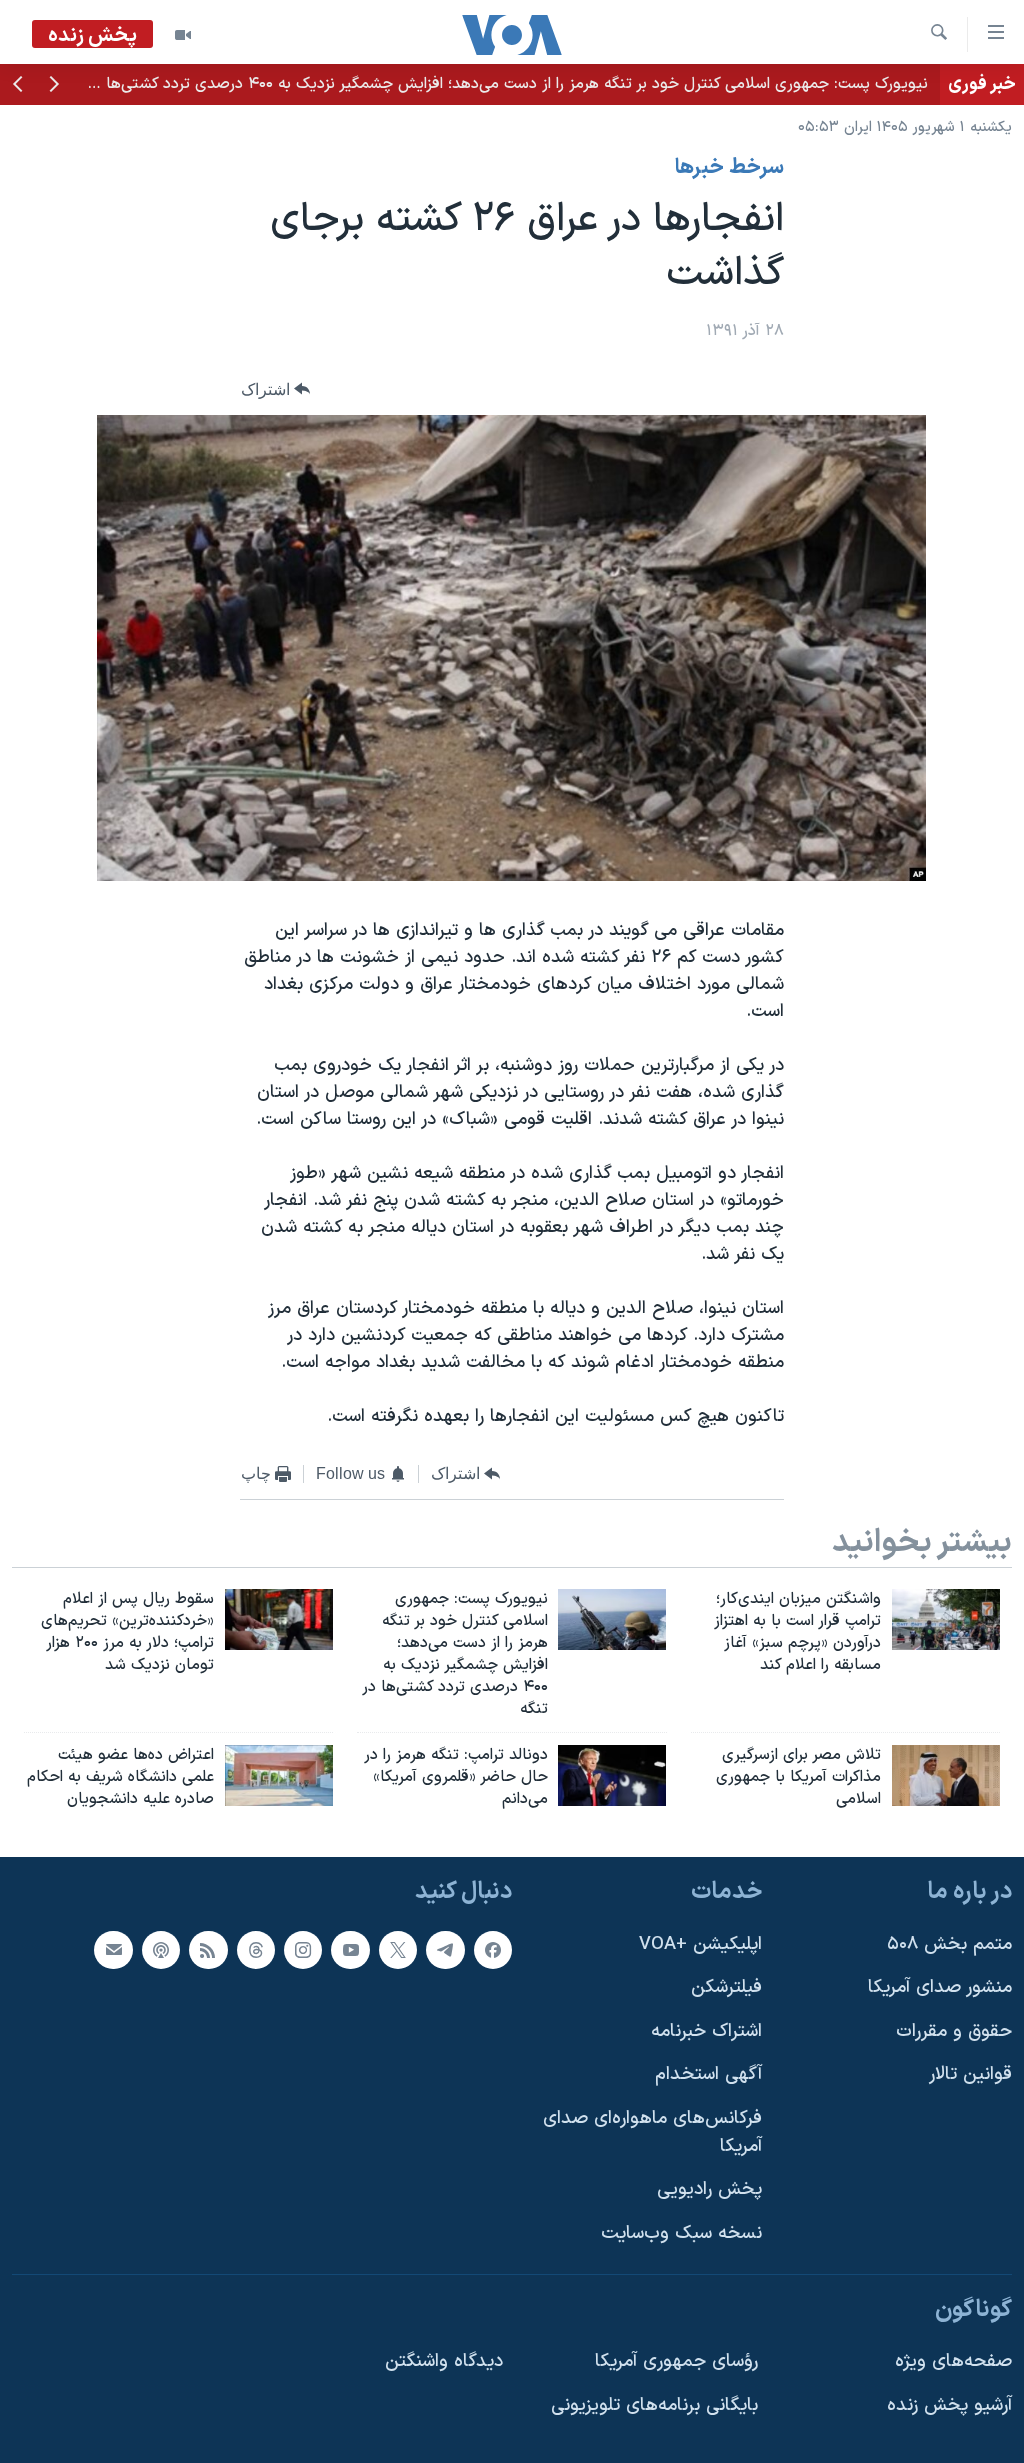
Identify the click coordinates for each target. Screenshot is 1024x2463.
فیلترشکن (726, 1987)
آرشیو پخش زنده (949, 2405)
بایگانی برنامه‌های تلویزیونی (654, 2405)
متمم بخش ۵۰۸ (949, 1943)
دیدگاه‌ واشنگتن (444, 2361)
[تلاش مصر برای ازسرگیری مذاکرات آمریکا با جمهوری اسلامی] (946, 1775)
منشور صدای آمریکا (940, 1987)
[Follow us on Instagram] (303, 1949)
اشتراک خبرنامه (706, 2031)
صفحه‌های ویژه (953, 2361)
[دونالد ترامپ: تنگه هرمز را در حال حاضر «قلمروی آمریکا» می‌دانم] (612, 1775)
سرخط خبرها (729, 168)
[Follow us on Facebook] (493, 1949)
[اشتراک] (113, 1949)
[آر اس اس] (208, 1949)
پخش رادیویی (709, 2189)
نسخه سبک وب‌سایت (681, 2233)
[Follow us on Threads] (256, 1949)
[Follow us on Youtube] (350, 1949)
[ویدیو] (183, 35)
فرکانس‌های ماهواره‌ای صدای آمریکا (652, 2132)
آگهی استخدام (708, 2074)
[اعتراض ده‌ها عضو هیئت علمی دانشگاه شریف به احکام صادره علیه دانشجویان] (279, 1775)
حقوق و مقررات (954, 2031)
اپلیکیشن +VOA (700, 1943)
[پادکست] (161, 1949)
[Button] (276, 389)
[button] (54, 86)
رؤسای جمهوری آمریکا (676, 2361)
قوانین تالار (970, 2074)
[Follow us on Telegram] (445, 1949)
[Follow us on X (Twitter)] (398, 1949)
